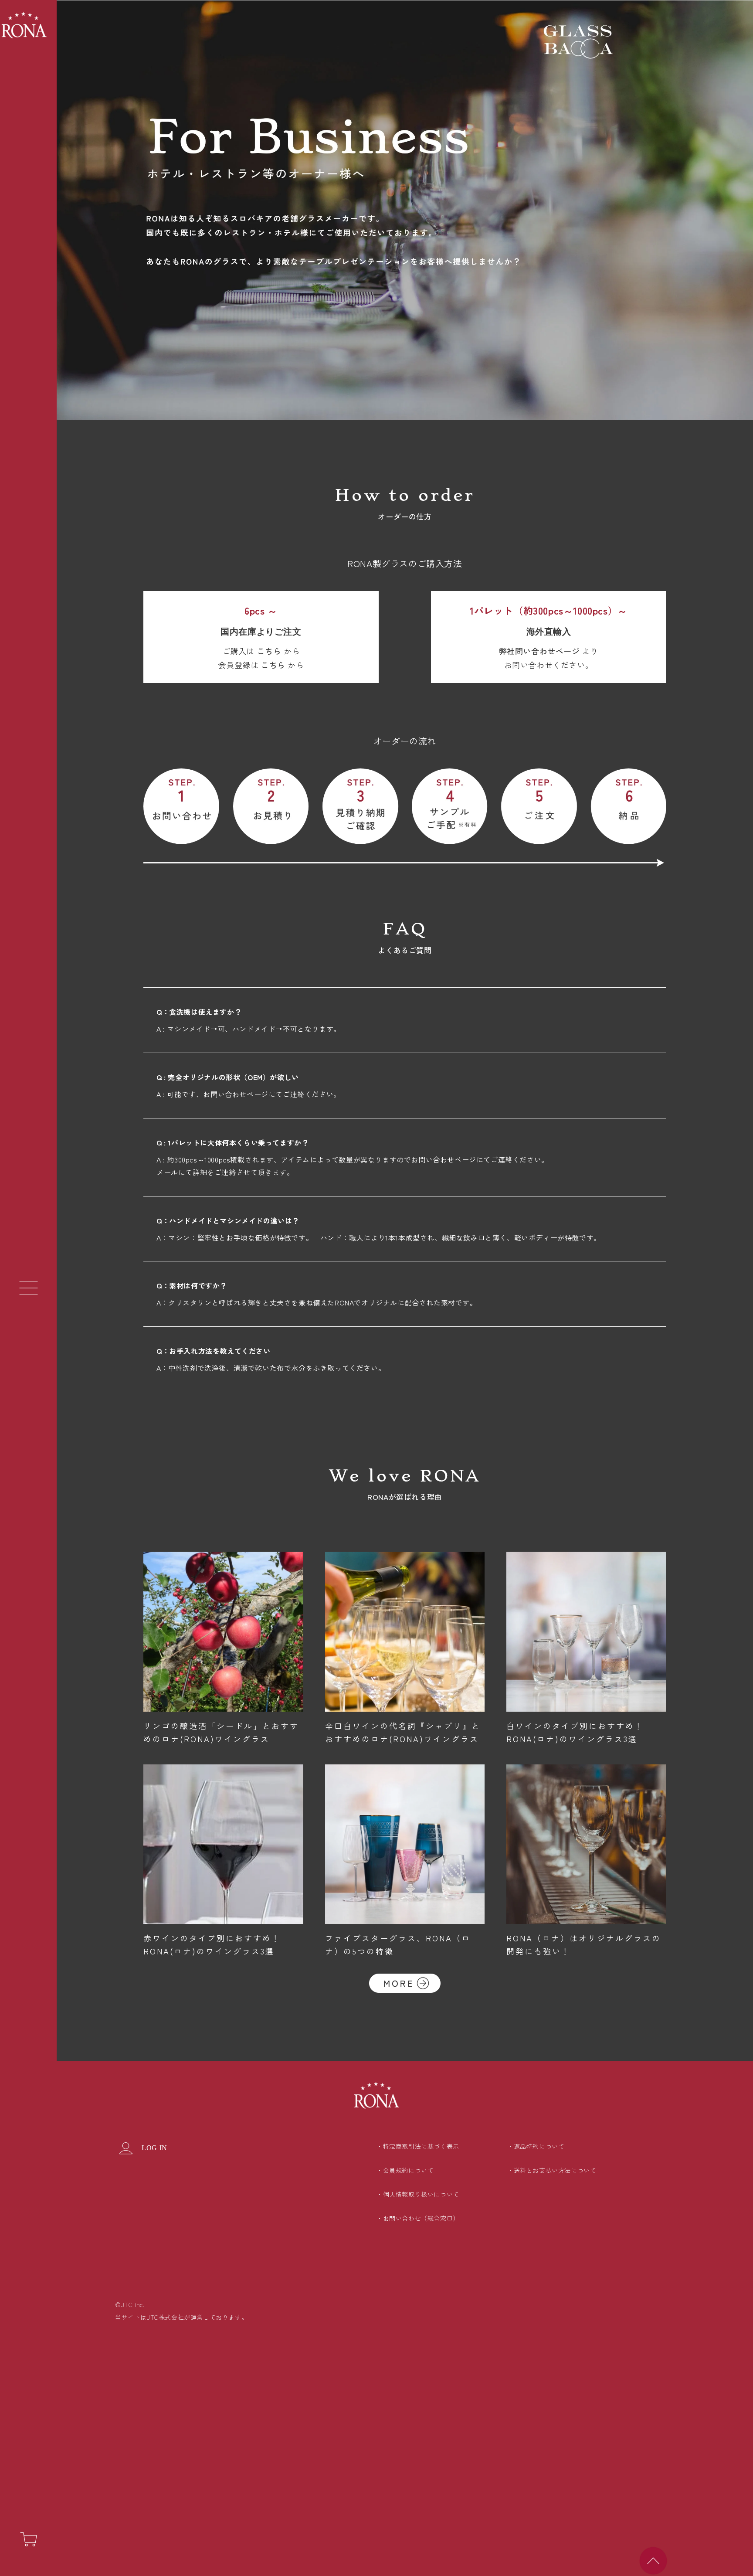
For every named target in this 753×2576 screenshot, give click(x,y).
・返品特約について (536, 2146)
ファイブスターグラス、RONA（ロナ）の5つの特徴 (398, 1944)
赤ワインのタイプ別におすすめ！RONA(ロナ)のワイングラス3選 (212, 1944)
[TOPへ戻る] (653, 2561)
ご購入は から (261, 651)
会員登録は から (261, 665)
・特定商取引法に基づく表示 (418, 2146)
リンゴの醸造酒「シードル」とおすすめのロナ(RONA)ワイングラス (221, 1732)
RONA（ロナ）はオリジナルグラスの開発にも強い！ (584, 1944)
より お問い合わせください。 (549, 658)
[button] (28, 1288)
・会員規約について (405, 2170)
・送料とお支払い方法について (552, 2170)
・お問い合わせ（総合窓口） (418, 2218)
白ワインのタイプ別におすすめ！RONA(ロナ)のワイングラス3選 (575, 1732)
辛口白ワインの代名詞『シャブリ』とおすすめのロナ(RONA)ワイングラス (403, 1732)
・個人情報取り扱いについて (418, 2194)
